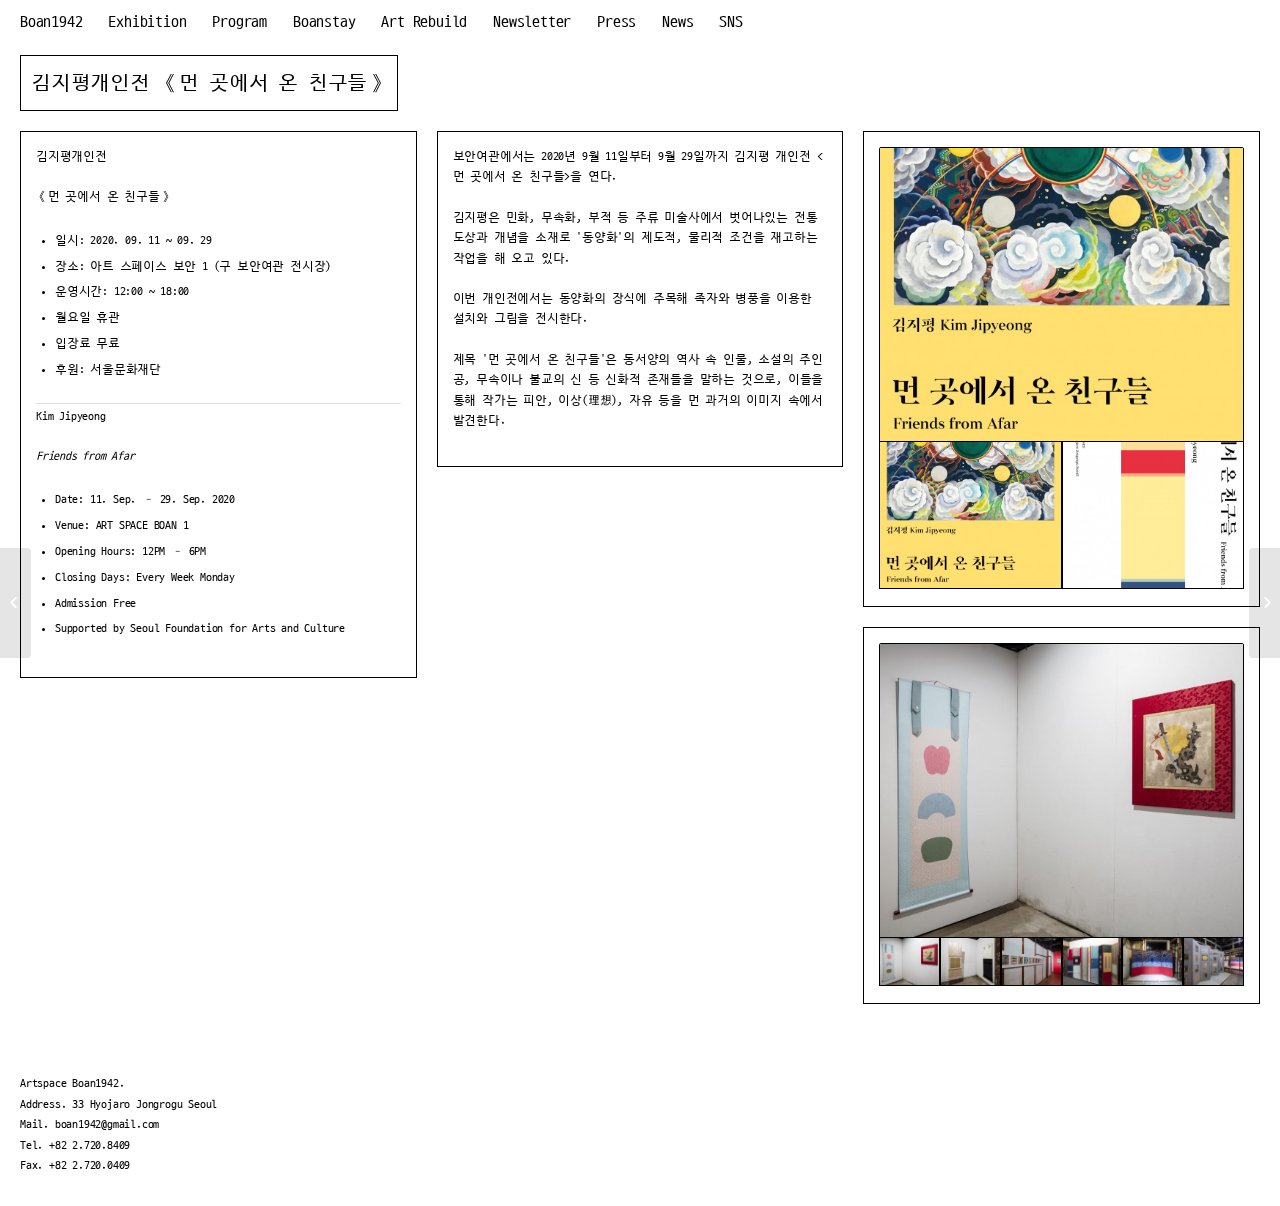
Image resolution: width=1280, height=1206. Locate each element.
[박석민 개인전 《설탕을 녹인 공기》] (15, 603)
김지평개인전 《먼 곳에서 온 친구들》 (209, 83)
